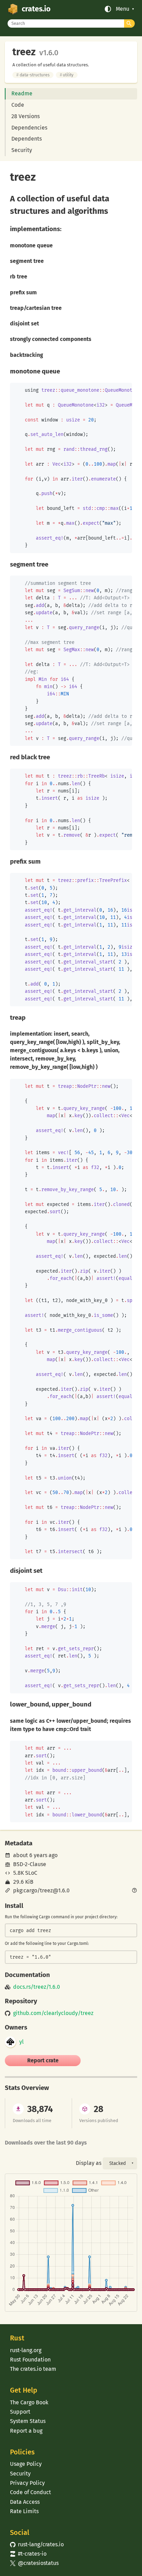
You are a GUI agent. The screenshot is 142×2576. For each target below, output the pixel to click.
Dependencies (29, 128)
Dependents (27, 139)
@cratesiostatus (34, 2563)
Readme (22, 93)
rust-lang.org (26, 2350)
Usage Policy (26, 2464)
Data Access (25, 2502)
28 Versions (26, 116)
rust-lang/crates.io (37, 2544)
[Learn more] (134, 1891)
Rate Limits (24, 2511)
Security (22, 150)
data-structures (33, 75)
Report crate (43, 2060)
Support (20, 2412)
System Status (28, 2421)
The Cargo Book (29, 2402)
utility (67, 75)
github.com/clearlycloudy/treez (53, 2013)
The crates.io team (33, 2369)
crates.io (36, 9)
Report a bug (26, 2431)
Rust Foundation (30, 2360)
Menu (123, 9)
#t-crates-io (28, 2554)
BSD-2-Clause (30, 1864)
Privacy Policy (27, 2483)
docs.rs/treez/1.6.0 (37, 1987)
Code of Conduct (31, 2492)
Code (18, 105)
